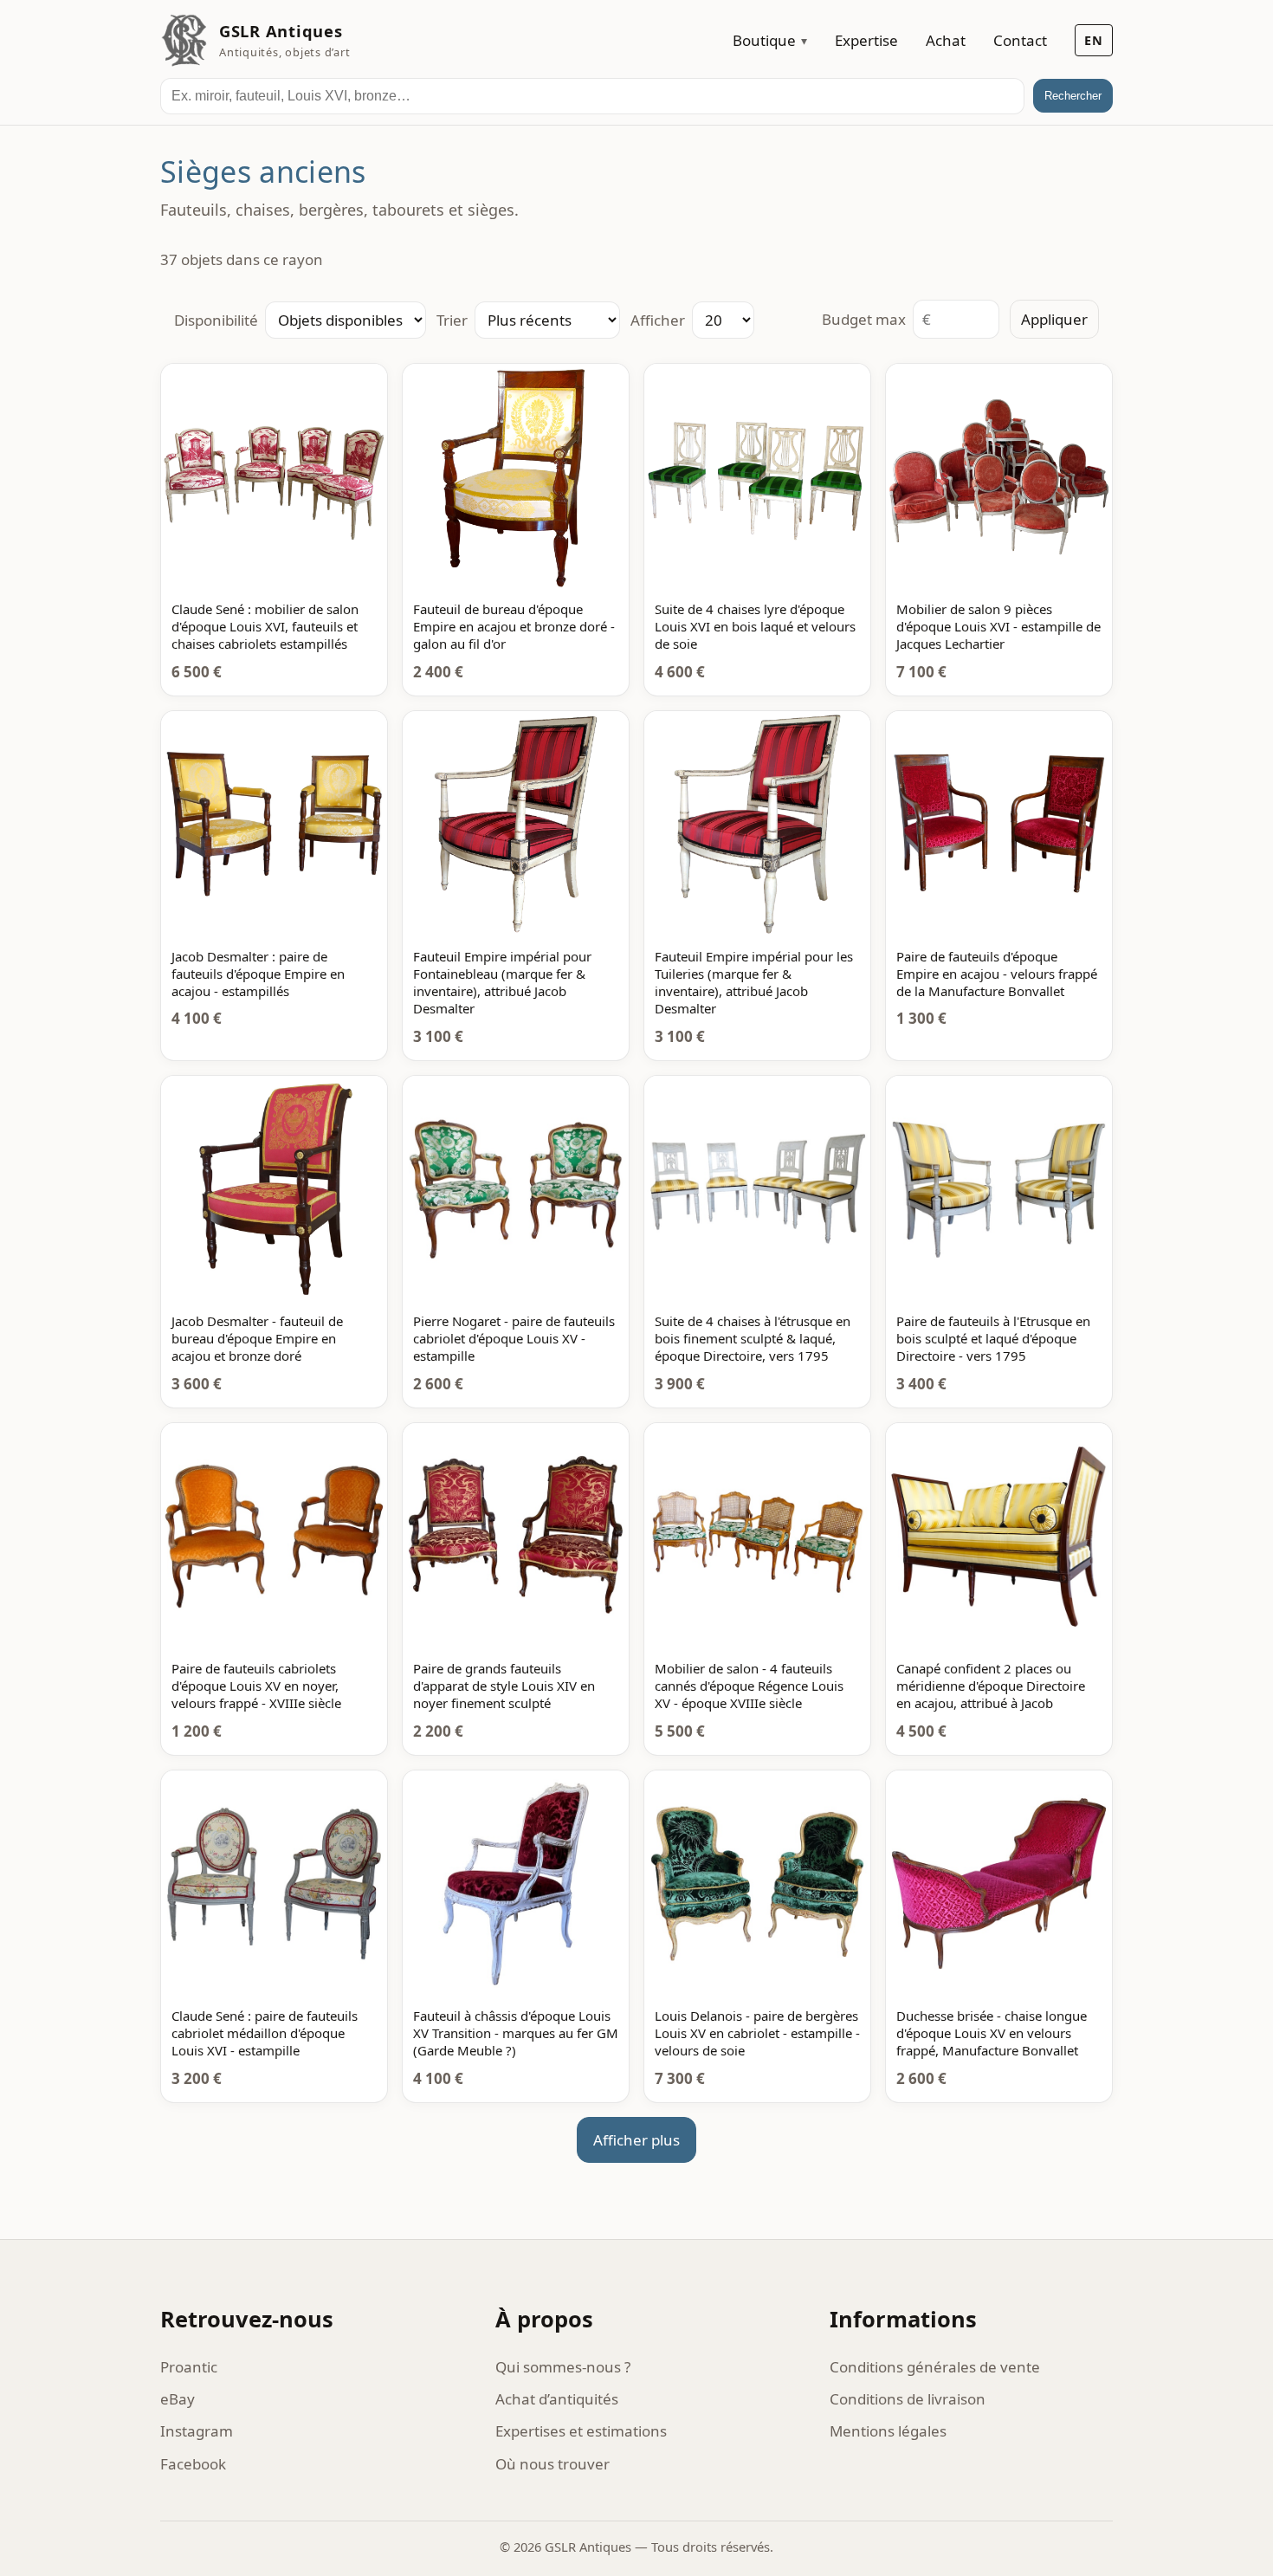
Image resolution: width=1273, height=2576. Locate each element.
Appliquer (1054, 319)
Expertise (866, 40)
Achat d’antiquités (557, 2399)
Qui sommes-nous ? (563, 2367)
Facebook (193, 2464)
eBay (178, 2399)
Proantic (189, 2367)
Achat (946, 40)
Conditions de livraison (908, 2399)
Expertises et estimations (581, 2431)
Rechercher (1073, 96)
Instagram (197, 2431)
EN (1094, 40)
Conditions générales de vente (935, 2367)
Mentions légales (888, 2431)
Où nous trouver (552, 2464)
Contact (1020, 40)
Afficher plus (636, 2140)
